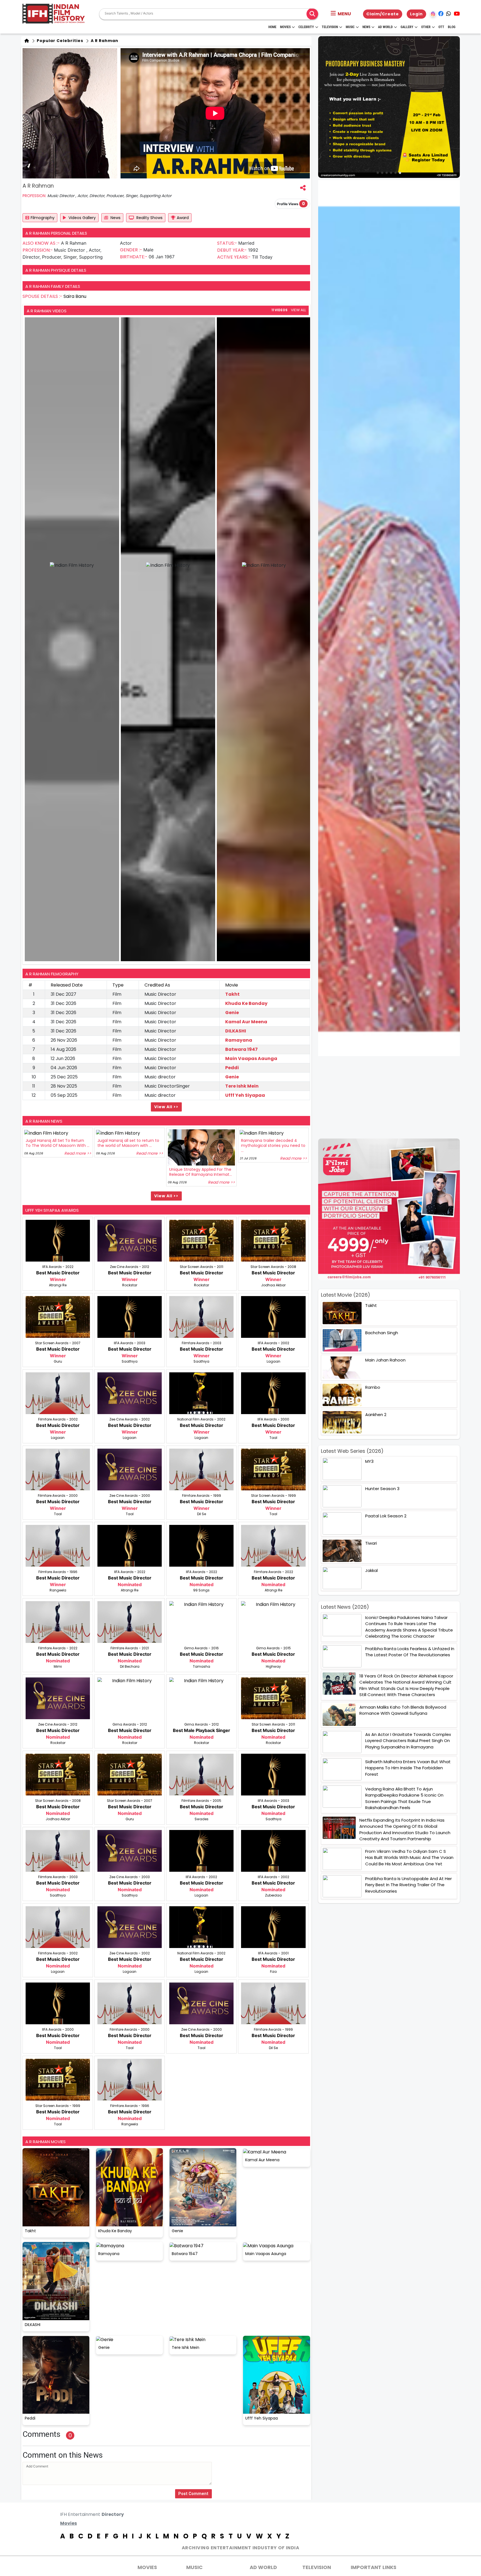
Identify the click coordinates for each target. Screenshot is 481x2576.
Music (350, 27)
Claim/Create (383, 14)
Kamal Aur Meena (246, 1022)
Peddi (232, 1068)
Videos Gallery (82, 218)
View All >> (166, 1107)
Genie (232, 1013)
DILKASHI (236, 1031)
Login (416, 14)
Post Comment (193, 2494)
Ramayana (239, 1040)
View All (298, 310)
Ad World (385, 27)
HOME (272, 27)
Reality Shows (149, 218)
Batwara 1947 (241, 1049)
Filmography (43, 218)
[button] (341, 14)
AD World (263, 2567)
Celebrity (306, 27)
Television (330, 27)
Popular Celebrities (59, 41)
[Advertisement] (392, 1097)
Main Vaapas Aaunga (251, 1058)
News (366, 27)
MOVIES (147, 2567)
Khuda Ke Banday (246, 1003)
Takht (232, 994)
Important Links (374, 2567)
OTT (441, 27)
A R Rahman (104, 41)
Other (426, 27)
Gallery (407, 27)
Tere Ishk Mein (242, 1086)
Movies (285, 27)
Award (183, 218)
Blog (452, 27)
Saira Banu (75, 296)
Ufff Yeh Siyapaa (245, 1095)
